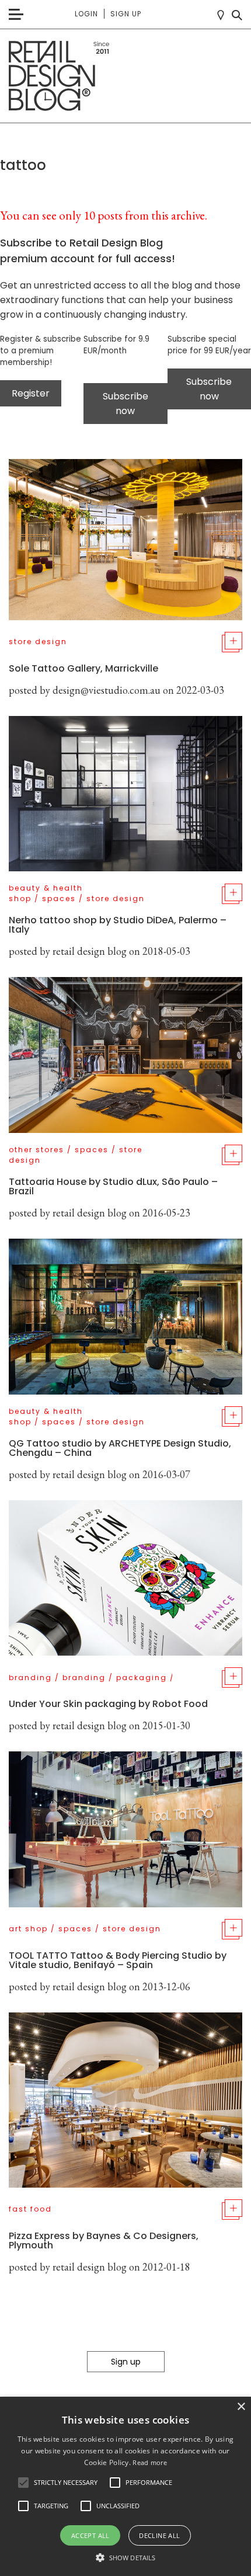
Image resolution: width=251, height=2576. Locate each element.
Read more (150, 2462)
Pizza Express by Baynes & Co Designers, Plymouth (104, 2240)
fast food (30, 2209)
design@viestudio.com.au (107, 690)
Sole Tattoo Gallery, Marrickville (83, 668)
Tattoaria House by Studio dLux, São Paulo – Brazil (113, 1186)
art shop (28, 1929)
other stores (36, 1150)
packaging (142, 1678)
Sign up (126, 14)
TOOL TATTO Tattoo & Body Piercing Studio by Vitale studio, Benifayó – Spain (118, 1960)
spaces (59, 898)
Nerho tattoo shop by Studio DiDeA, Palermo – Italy (118, 925)
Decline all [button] (159, 2535)
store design (38, 642)
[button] (23, 2483)
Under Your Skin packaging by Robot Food (108, 1704)
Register (31, 393)
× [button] (241, 2407)
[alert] (125, 2486)
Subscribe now (125, 404)
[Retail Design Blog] (125, 76)
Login (86, 14)
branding (30, 1678)
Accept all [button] (90, 2535)
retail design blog (90, 951)
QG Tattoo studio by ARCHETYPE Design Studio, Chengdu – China (120, 1448)
